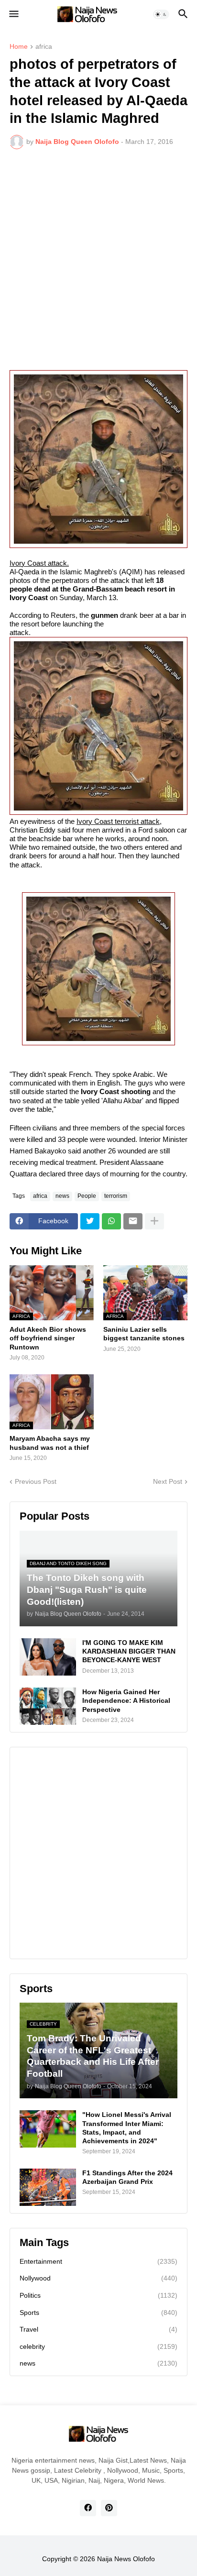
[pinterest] (109, 2508)
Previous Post (36, 1481)
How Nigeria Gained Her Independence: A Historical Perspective (126, 1700)
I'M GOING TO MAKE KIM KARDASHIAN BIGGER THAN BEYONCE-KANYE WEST (129, 1651)
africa (44, 47)
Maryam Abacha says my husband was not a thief (50, 1443)
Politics (98, 2295)
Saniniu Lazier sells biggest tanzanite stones (144, 1334)
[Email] (133, 1221)
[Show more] (154, 1221)
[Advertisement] (98, 260)
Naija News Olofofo (126, 2559)
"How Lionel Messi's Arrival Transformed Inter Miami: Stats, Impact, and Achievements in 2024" (127, 2128)
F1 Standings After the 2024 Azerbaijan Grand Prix (127, 2177)
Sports (98, 2313)
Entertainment (98, 2261)
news (62, 1196)
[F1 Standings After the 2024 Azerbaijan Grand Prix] (48, 2187)
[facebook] (88, 2508)
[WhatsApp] (111, 1221)
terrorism (116, 1196)
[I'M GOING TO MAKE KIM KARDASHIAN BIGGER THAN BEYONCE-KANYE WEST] (48, 1657)
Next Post (168, 1481)
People (87, 1196)
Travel (98, 2329)
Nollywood (98, 2278)
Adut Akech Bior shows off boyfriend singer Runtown (48, 1338)
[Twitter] (90, 1221)
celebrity (98, 2346)
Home (19, 47)
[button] (13, 14)
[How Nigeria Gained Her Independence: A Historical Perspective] (48, 1706)
